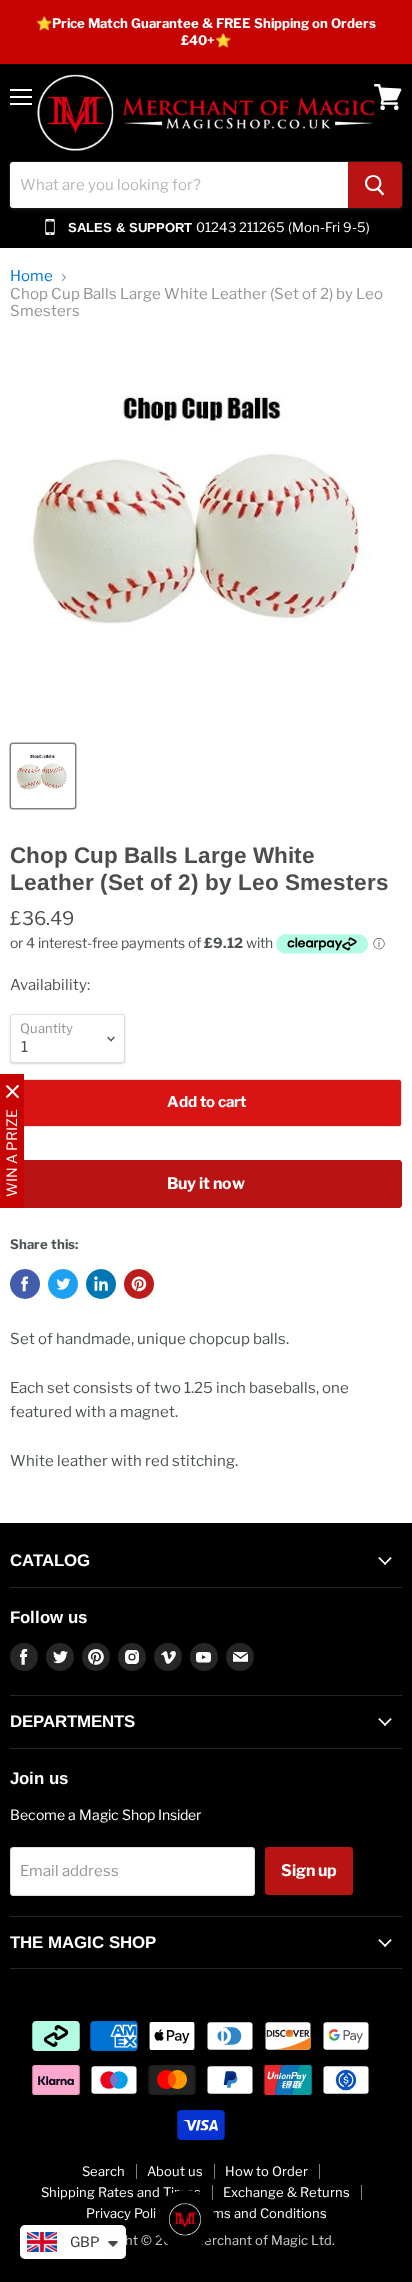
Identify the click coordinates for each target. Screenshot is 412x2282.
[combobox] (179, 185)
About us (175, 2171)
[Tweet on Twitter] (63, 1284)
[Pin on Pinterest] (139, 1284)
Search (103, 2171)
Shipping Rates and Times (121, 2192)
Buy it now (206, 1183)
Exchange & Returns (286, 2192)
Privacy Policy (128, 2213)
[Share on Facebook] (25, 1284)
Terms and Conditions (259, 2213)
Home (31, 276)
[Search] (375, 185)
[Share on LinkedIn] (101, 1284)
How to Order (266, 2171)
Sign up (309, 1870)
